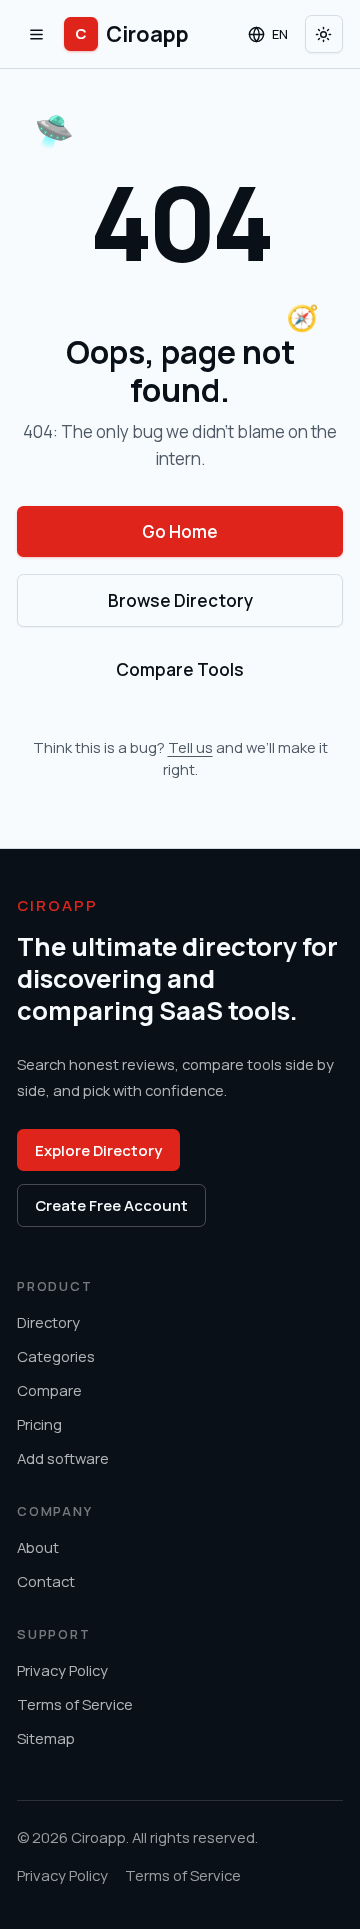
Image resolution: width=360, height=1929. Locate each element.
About (38, 1547)
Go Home (180, 531)
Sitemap (46, 1738)
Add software (63, 1458)
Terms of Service (75, 1704)
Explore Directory (98, 1150)
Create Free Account (111, 1205)
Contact (46, 1581)
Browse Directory (180, 600)
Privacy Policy (62, 1670)
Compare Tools (180, 669)
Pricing (39, 1424)
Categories (56, 1356)
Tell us (190, 747)
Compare (49, 1390)
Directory (48, 1322)
